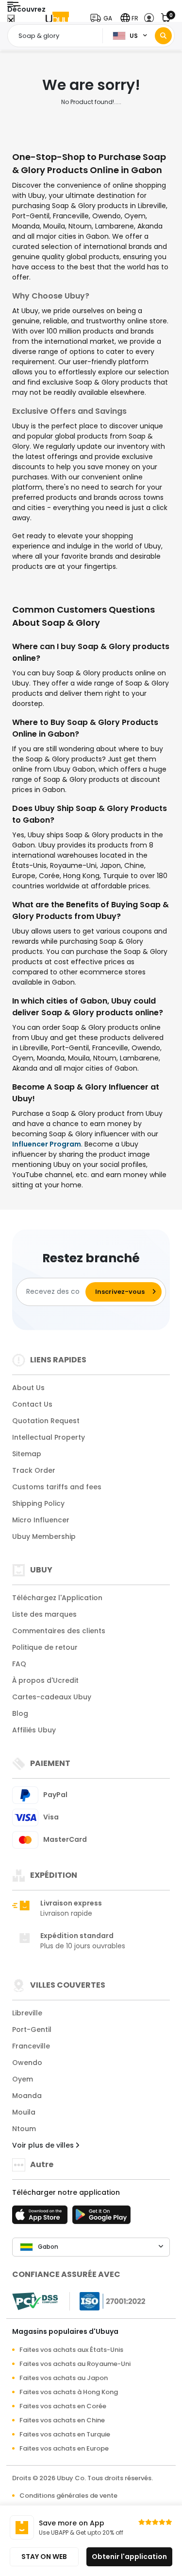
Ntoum (24, 2129)
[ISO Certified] (108, 2300)
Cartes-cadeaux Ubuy (52, 1697)
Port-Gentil (32, 2029)
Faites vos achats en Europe (64, 2448)
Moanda (27, 2096)
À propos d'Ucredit (45, 1680)
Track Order (34, 1470)
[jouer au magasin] (101, 2218)
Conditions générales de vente (68, 2496)
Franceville (31, 2046)
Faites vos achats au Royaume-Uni (75, 2364)
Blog (20, 1713)
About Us (28, 1388)
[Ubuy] (57, 18)
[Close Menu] (11, 21)
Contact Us (32, 1404)
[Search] (163, 36)
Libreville (27, 2013)
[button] (103, 18)
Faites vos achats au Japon (64, 2378)
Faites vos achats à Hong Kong (69, 2392)
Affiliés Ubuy (34, 1730)
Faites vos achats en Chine (62, 2420)
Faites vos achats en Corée (63, 2406)
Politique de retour (45, 1647)
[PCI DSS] (35, 2301)
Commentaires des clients (59, 1631)
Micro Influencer (41, 1520)
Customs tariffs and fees (57, 1487)
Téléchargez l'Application (57, 1598)
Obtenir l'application (129, 2557)
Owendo (27, 2063)
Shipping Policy (38, 1503)
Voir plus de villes (44, 2145)
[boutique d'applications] (41, 2218)
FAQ (19, 1664)
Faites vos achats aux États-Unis (71, 2350)
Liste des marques (44, 1614)
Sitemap (27, 1454)
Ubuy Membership (44, 1536)
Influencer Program (47, 1144)
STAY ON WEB (44, 2557)
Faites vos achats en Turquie (65, 2434)
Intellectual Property (49, 1437)
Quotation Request (46, 1421)
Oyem (23, 2079)
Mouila (24, 2112)
